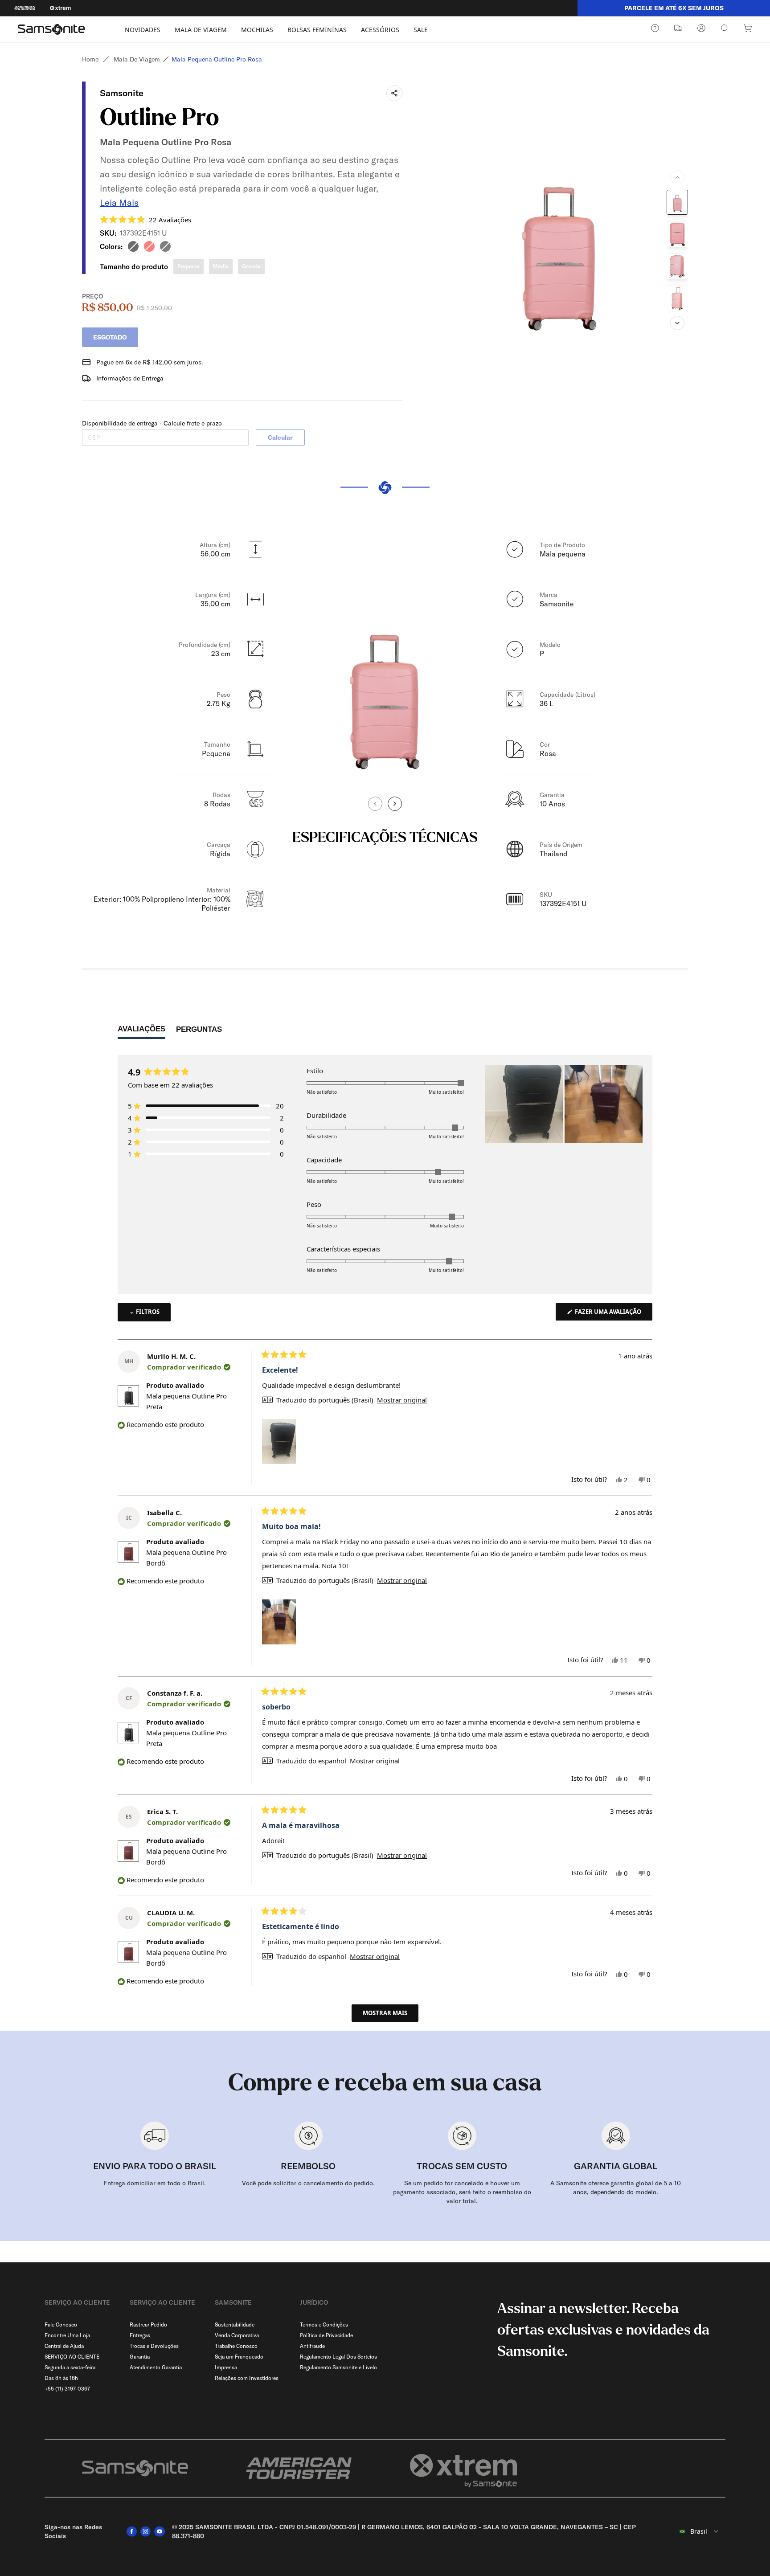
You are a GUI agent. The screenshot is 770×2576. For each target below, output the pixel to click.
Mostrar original (402, 1400)
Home (90, 59)
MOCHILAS (257, 30)
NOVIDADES (143, 30)
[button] (145, 219)
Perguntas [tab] (199, 1032)
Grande (251, 266)
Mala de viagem (137, 59)
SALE (421, 30)
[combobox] (694, 2531)
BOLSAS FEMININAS (317, 30)
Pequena (188, 266)
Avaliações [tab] (141, 1031)
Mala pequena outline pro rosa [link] (217, 59)
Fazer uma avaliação (613, 1314)
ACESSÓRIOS (380, 30)
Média (221, 266)
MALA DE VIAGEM (201, 30)
